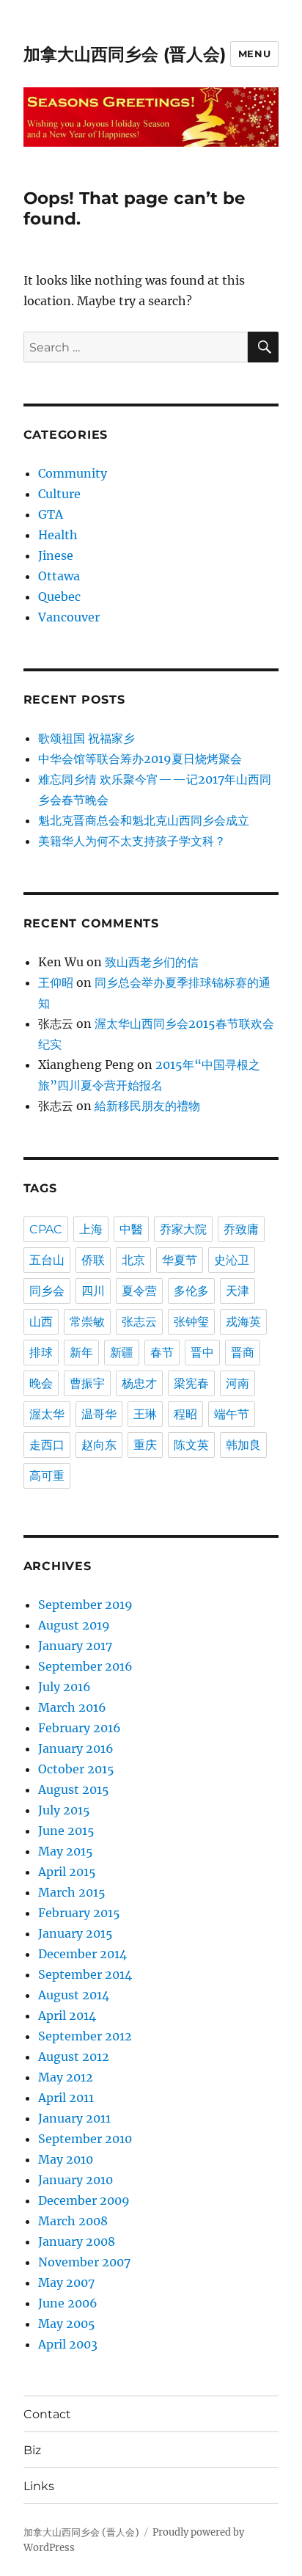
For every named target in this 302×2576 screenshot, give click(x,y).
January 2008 (77, 2241)
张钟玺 (191, 1322)
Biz (32, 2450)
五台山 (47, 1260)
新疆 (122, 1353)
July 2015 (64, 1810)
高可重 (47, 1476)
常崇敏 (87, 1322)
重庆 (145, 1445)
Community (73, 473)
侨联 (93, 1260)
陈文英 (191, 1445)
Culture (59, 494)
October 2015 (76, 1769)
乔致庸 (241, 1229)
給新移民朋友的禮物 (147, 1106)
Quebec (59, 596)
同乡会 (47, 1291)
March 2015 (72, 1892)
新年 (81, 1353)
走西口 (47, 1445)
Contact (47, 2414)
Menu (254, 54)
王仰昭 (56, 982)
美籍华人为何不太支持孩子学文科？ (132, 841)
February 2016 (80, 1728)
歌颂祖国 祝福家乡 (86, 738)
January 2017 (75, 1646)
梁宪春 (191, 1383)
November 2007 (84, 2262)
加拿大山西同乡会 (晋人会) (125, 54)
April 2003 (68, 2344)
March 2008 (73, 2221)
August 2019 (74, 1625)
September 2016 (85, 1666)
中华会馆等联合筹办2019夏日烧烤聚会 (140, 759)
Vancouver (69, 617)
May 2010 (66, 2159)
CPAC (46, 1229)
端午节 (232, 1414)
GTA (51, 514)
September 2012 (85, 2036)
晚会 (41, 1383)
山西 (41, 1322)
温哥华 (99, 1414)
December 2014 (82, 1954)
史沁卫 (232, 1260)
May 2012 (66, 2077)
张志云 (139, 1322)
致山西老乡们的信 (152, 962)
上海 (91, 1229)
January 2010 (75, 2180)
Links (39, 2486)
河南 (237, 1383)
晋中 (202, 1353)
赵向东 (99, 1445)
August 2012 (74, 2057)
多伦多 (191, 1291)
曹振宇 (87, 1383)
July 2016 (65, 1687)
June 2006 (68, 2303)
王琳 (145, 1414)
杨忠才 (139, 1383)
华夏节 (180, 1260)
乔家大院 (183, 1229)
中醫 (131, 1229)
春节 (162, 1353)
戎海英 (243, 1322)
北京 (133, 1260)
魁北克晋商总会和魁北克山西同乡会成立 (144, 820)
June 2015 (66, 1831)
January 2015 (75, 1933)
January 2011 (74, 2118)
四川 (93, 1291)
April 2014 (67, 2015)
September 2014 (85, 1974)
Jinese (56, 555)
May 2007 (66, 2283)
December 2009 (84, 2200)
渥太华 (47, 1414)
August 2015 (74, 1789)
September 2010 (85, 2139)
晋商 (243, 1353)
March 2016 (72, 1707)
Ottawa (59, 576)
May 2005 (67, 2324)
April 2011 (66, 2098)
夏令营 (139, 1291)
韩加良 (243, 1445)
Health (58, 535)
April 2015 (67, 1872)
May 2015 (66, 1851)
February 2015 (79, 1913)
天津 (237, 1291)
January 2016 (76, 1748)
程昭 (185, 1414)
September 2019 (85, 1605)
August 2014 (74, 1995)
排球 (41, 1353)
